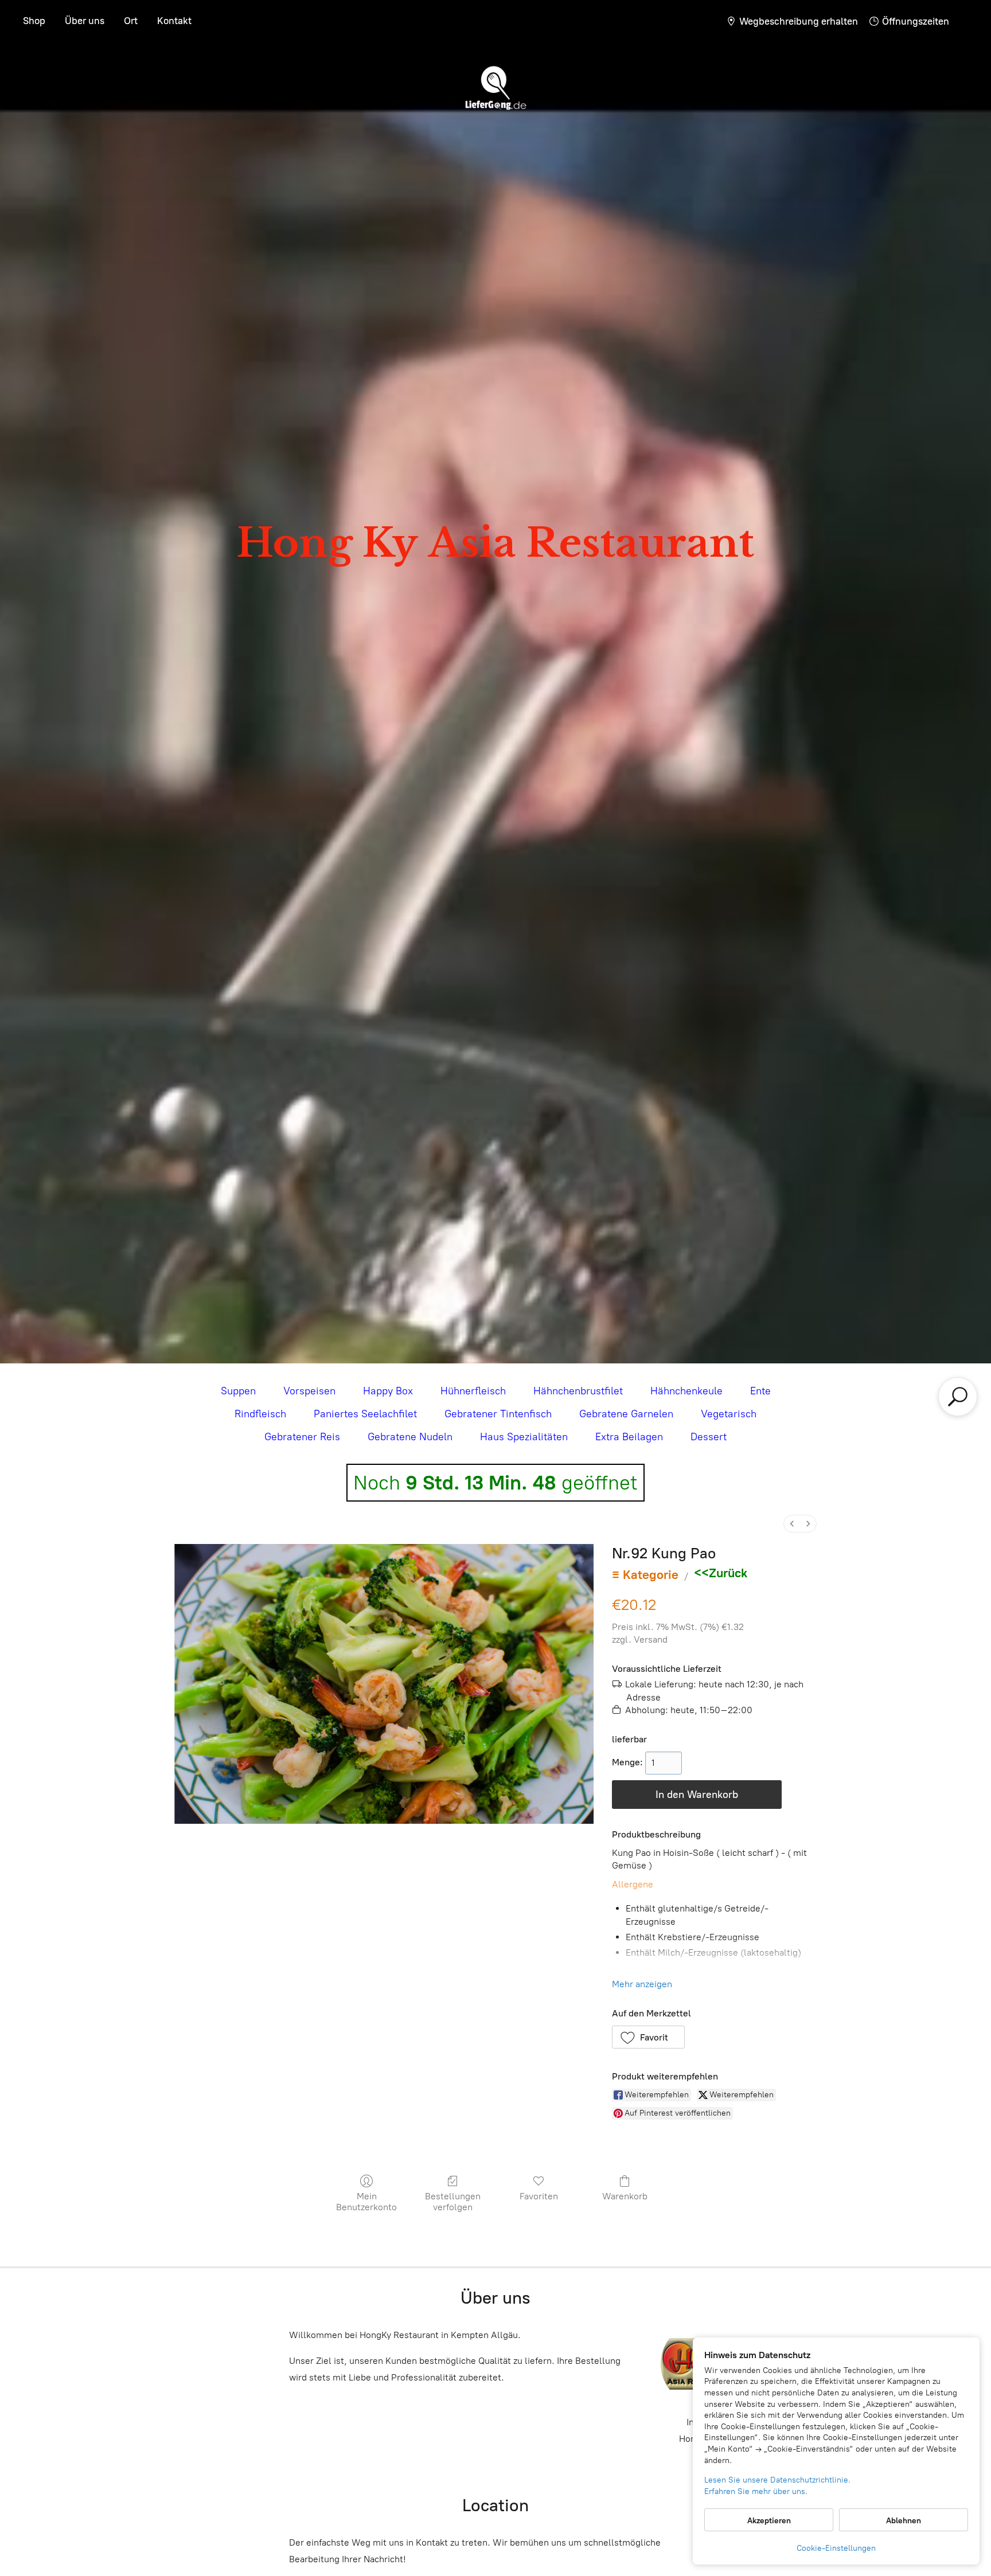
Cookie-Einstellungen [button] (836, 2548)
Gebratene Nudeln (410, 1437)
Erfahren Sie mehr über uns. (756, 2491)
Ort (131, 21)
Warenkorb (625, 2196)
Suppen (238, 1391)
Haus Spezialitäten (524, 1437)
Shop (34, 21)
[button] (649, 2037)
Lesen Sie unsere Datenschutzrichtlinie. (777, 2480)
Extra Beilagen (629, 1437)
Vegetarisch (729, 1414)
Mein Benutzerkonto (366, 2202)
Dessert (709, 1437)
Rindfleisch (260, 1414)
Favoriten (539, 2196)
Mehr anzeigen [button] (642, 1984)
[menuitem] (792, 1524)
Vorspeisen (309, 1391)
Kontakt (174, 21)
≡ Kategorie (645, 1575)
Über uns (85, 21)
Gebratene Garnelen (626, 1414)
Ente (760, 1391)
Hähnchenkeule (686, 1391)
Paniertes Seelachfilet (365, 1414)
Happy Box (388, 1391)
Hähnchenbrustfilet (578, 1391)
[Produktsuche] (957, 1397)
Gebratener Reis (302, 1437)
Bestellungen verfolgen (453, 2202)
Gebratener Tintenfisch (498, 1414)
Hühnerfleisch (473, 1391)
